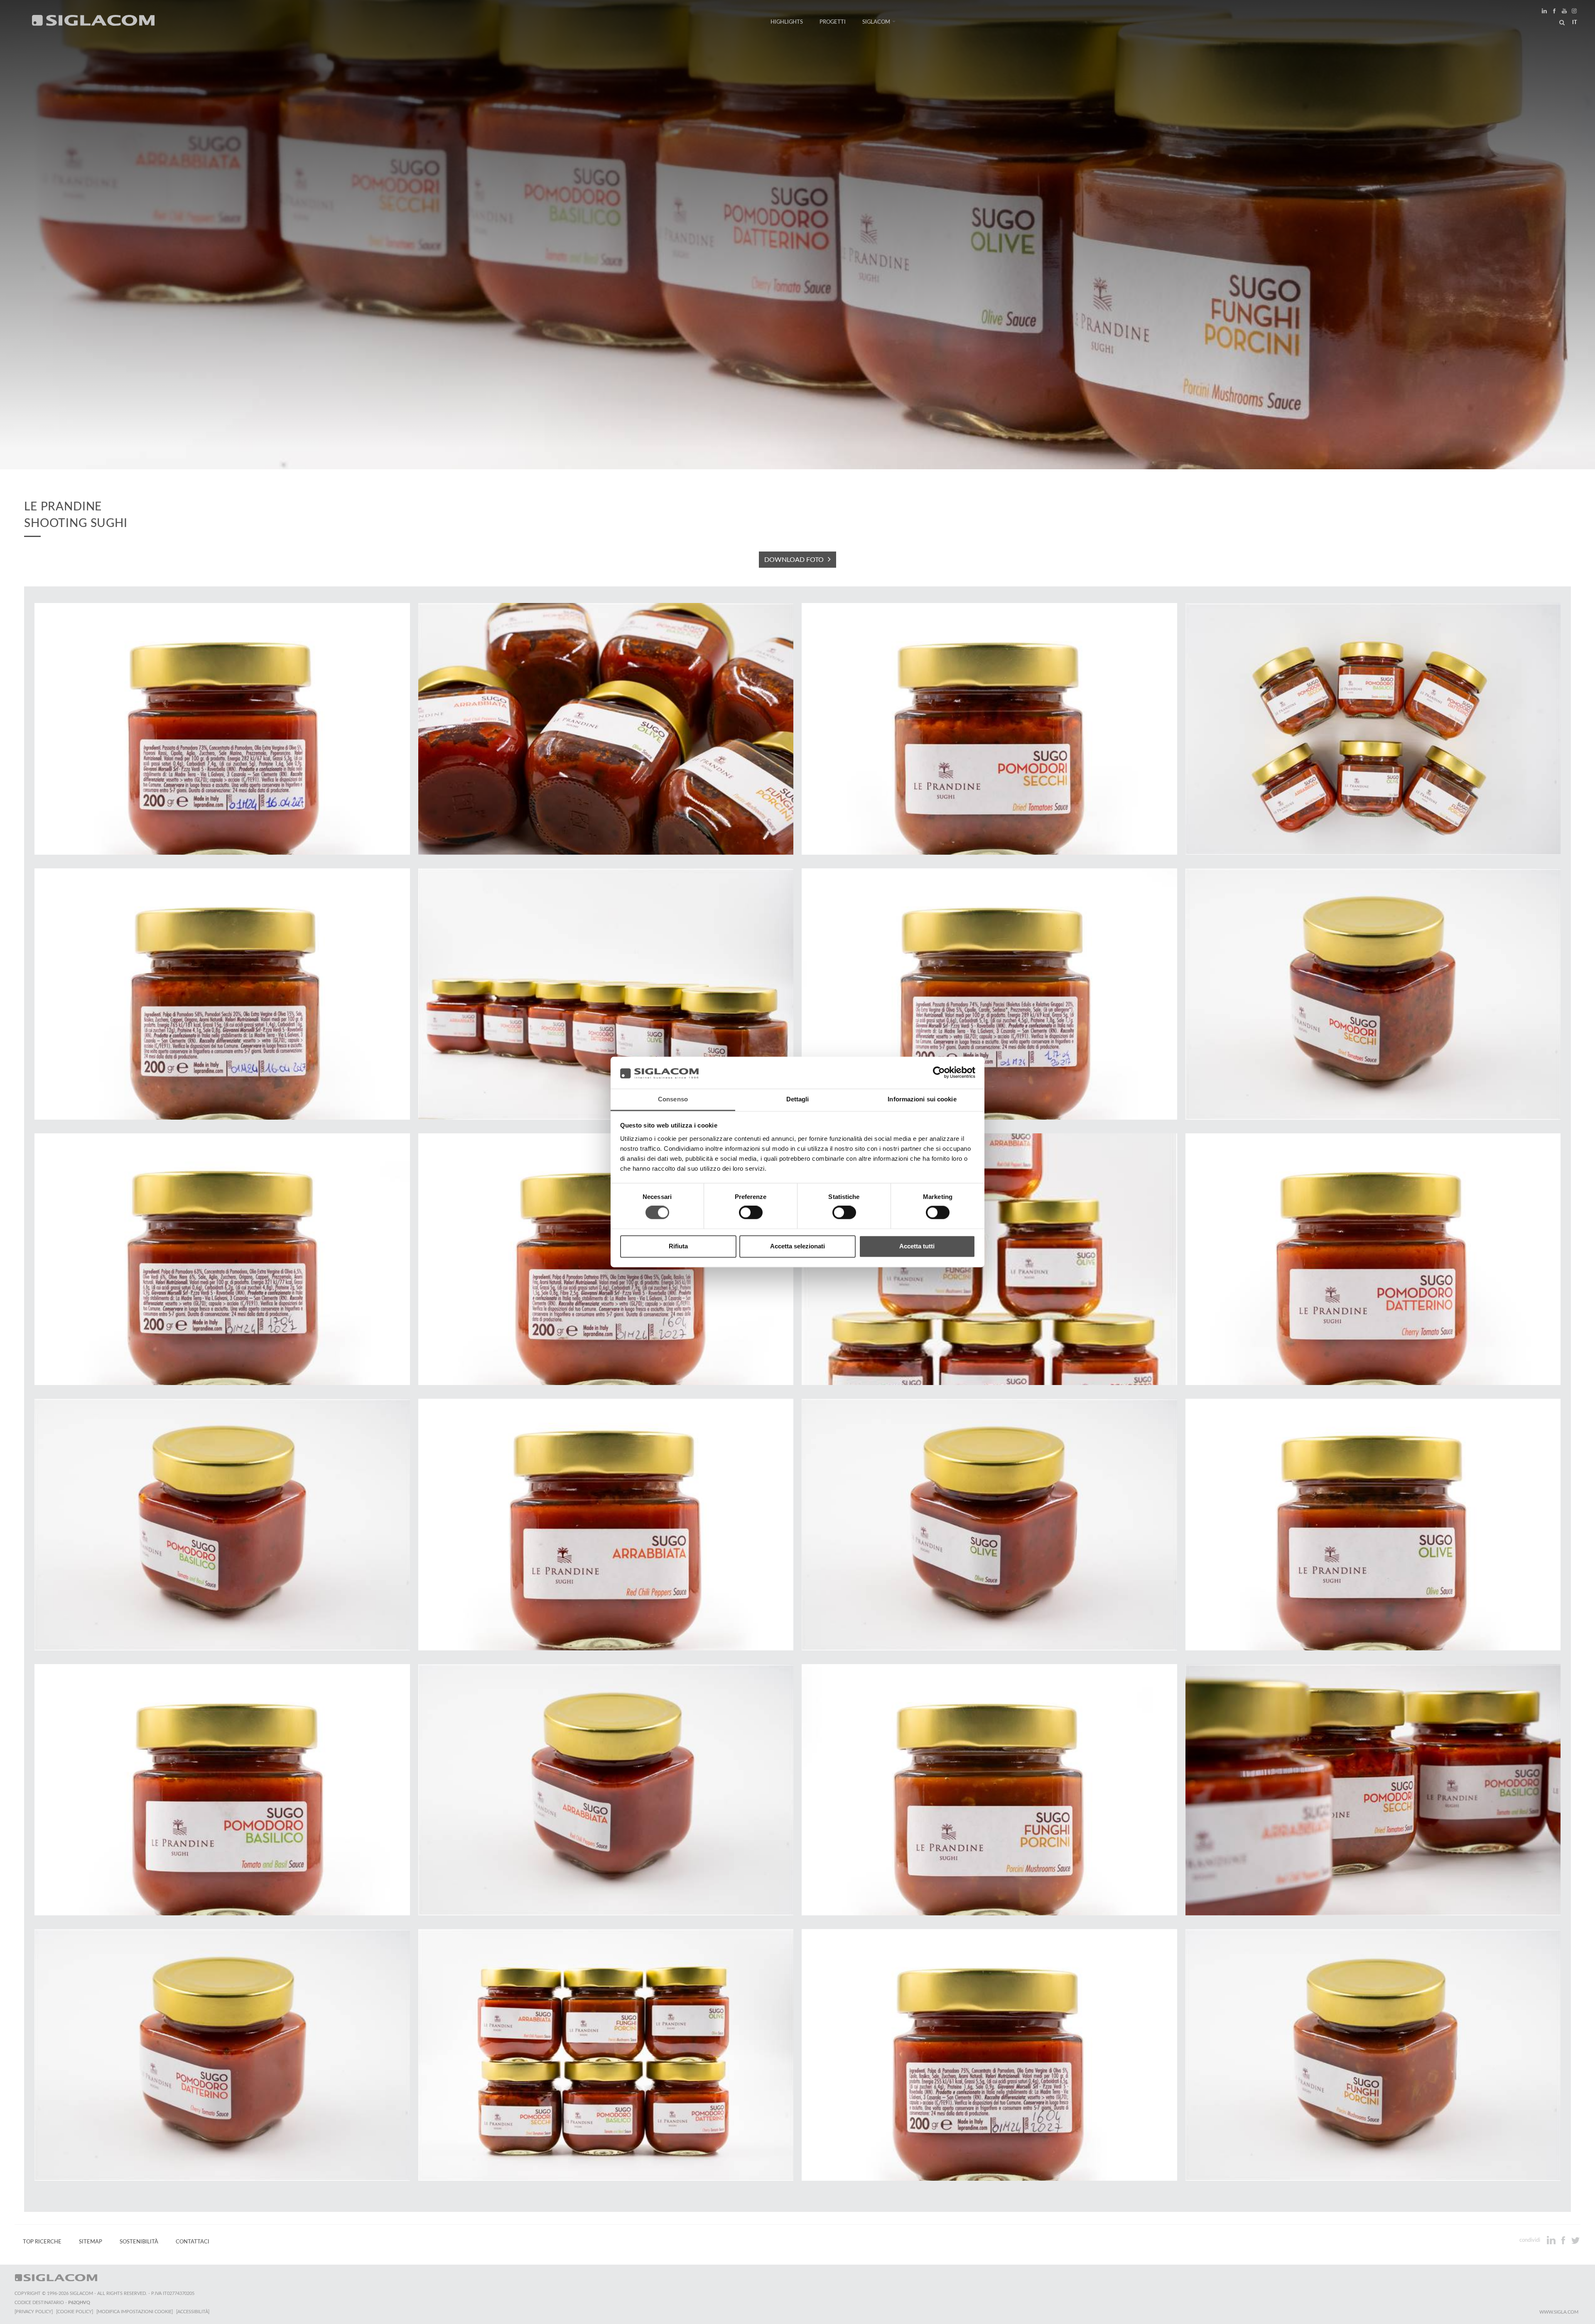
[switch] (751, 1213)
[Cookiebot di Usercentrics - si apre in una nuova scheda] (939, 1073)
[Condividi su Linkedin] (1552, 2240)
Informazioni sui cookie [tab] (922, 1099)
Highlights (787, 22)
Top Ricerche (42, 2242)
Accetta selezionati (797, 1246)
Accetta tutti (917, 1246)
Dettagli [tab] (798, 1099)
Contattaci (193, 2242)
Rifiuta (678, 1246)
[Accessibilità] (193, 2312)
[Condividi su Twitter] (1575, 2240)
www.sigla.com (1559, 2312)
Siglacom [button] (876, 22)
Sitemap (91, 2242)
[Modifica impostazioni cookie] (135, 2312)
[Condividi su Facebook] (1564, 2240)
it (1575, 22)
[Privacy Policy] (34, 2312)
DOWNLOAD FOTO (794, 560)
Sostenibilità (139, 2242)
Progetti (833, 22)
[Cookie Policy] (75, 2312)
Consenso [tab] (673, 1099)
